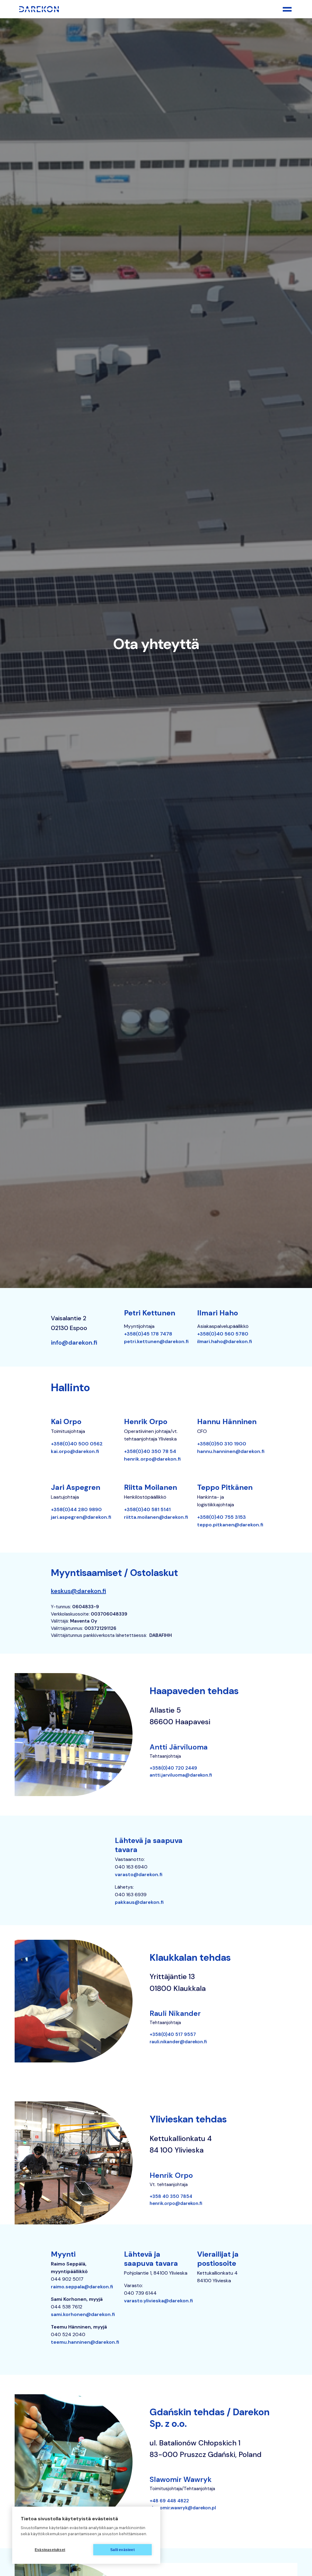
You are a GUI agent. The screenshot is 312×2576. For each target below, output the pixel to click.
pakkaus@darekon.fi (139, 1902)
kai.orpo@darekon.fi (75, 1451)
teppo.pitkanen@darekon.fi (230, 1525)
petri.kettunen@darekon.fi (156, 1341)
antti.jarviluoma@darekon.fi (181, 1775)
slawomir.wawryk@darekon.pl (183, 2508)
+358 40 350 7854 (171, 2196)
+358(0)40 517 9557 (173, 2034)
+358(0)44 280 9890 (76, 1509)
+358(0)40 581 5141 (147, 1509)
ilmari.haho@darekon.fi (225, 1341)
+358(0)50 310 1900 (222, 1444)
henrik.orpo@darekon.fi (152, 1459)
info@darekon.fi (74, 1342)
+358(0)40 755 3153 (222, 1517)
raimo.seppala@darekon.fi (82, 2287)
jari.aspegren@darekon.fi (81, 1517)
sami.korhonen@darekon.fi (83, 2314)
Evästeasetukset (50, 2550)
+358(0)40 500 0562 (77, 1444)
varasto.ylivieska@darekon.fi (158, 2301)
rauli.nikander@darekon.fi (178, 2042)
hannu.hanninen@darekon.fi (231, 1451)
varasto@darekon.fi (139, 1874)
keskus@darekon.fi (78, 1591)
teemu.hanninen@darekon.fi (85, 2342)
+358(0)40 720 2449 (173, 1768)
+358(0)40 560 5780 (223, 1334)
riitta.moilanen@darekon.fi (156, 1517)
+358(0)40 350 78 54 (150, 1451)
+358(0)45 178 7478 (148, 1334)
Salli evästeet (122, 2550)
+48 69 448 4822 (169, 2501)
